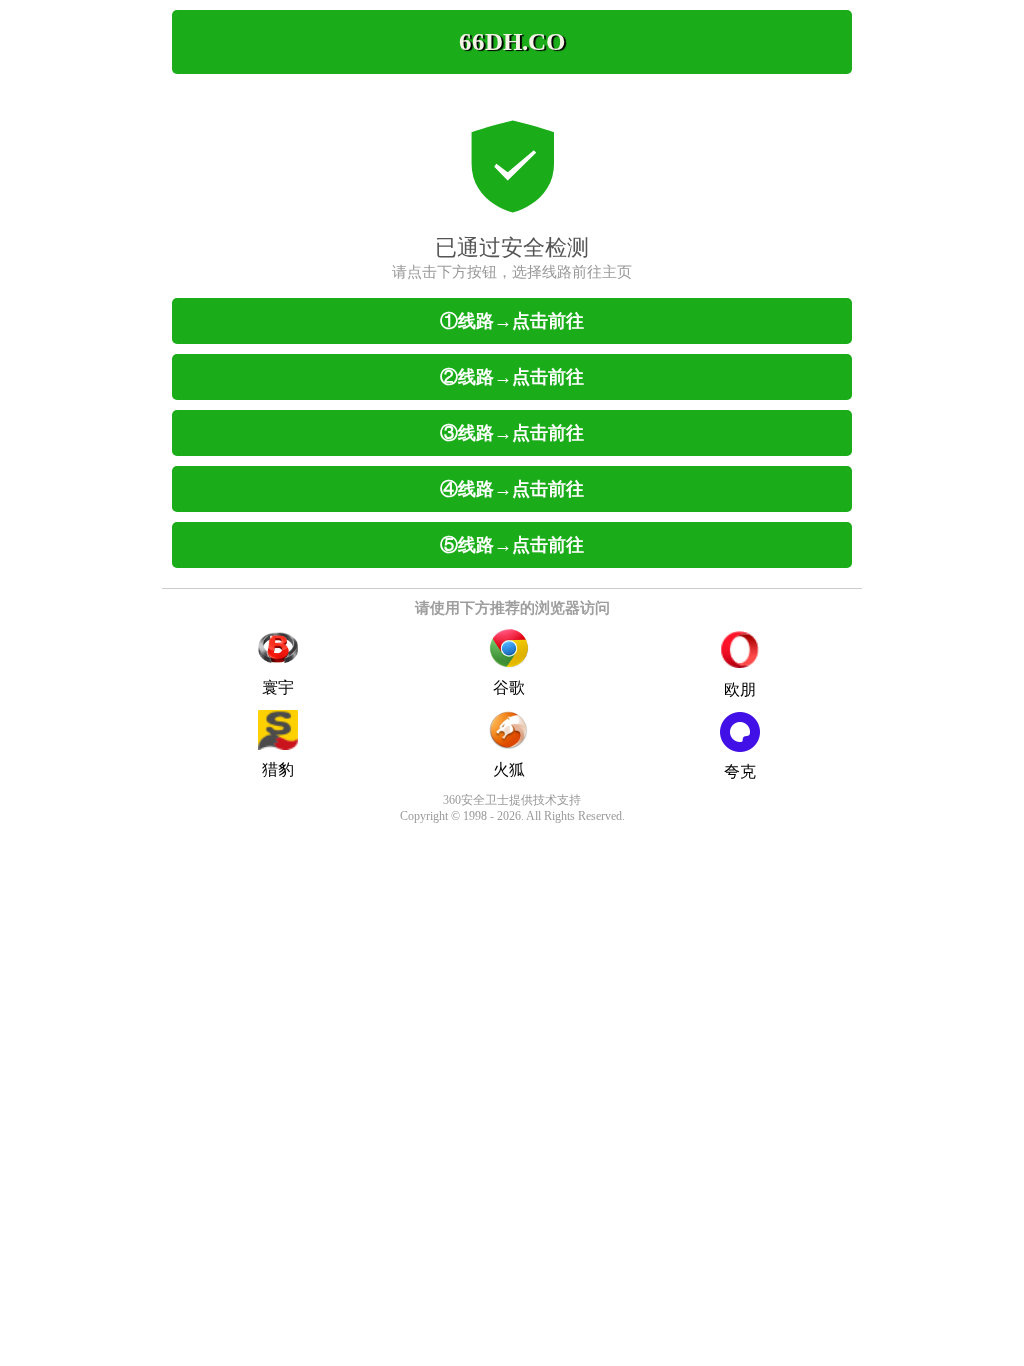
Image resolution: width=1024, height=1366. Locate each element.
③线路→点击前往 (512, 433)
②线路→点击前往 (512, 377)
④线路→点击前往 (512, 489)
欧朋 (740, 689)
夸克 (740, 771)
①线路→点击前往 (512, 321)
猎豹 (278, 769)
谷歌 (509, 687)
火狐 (509, 769)
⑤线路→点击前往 (512, 545)
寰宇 (278, 687)
